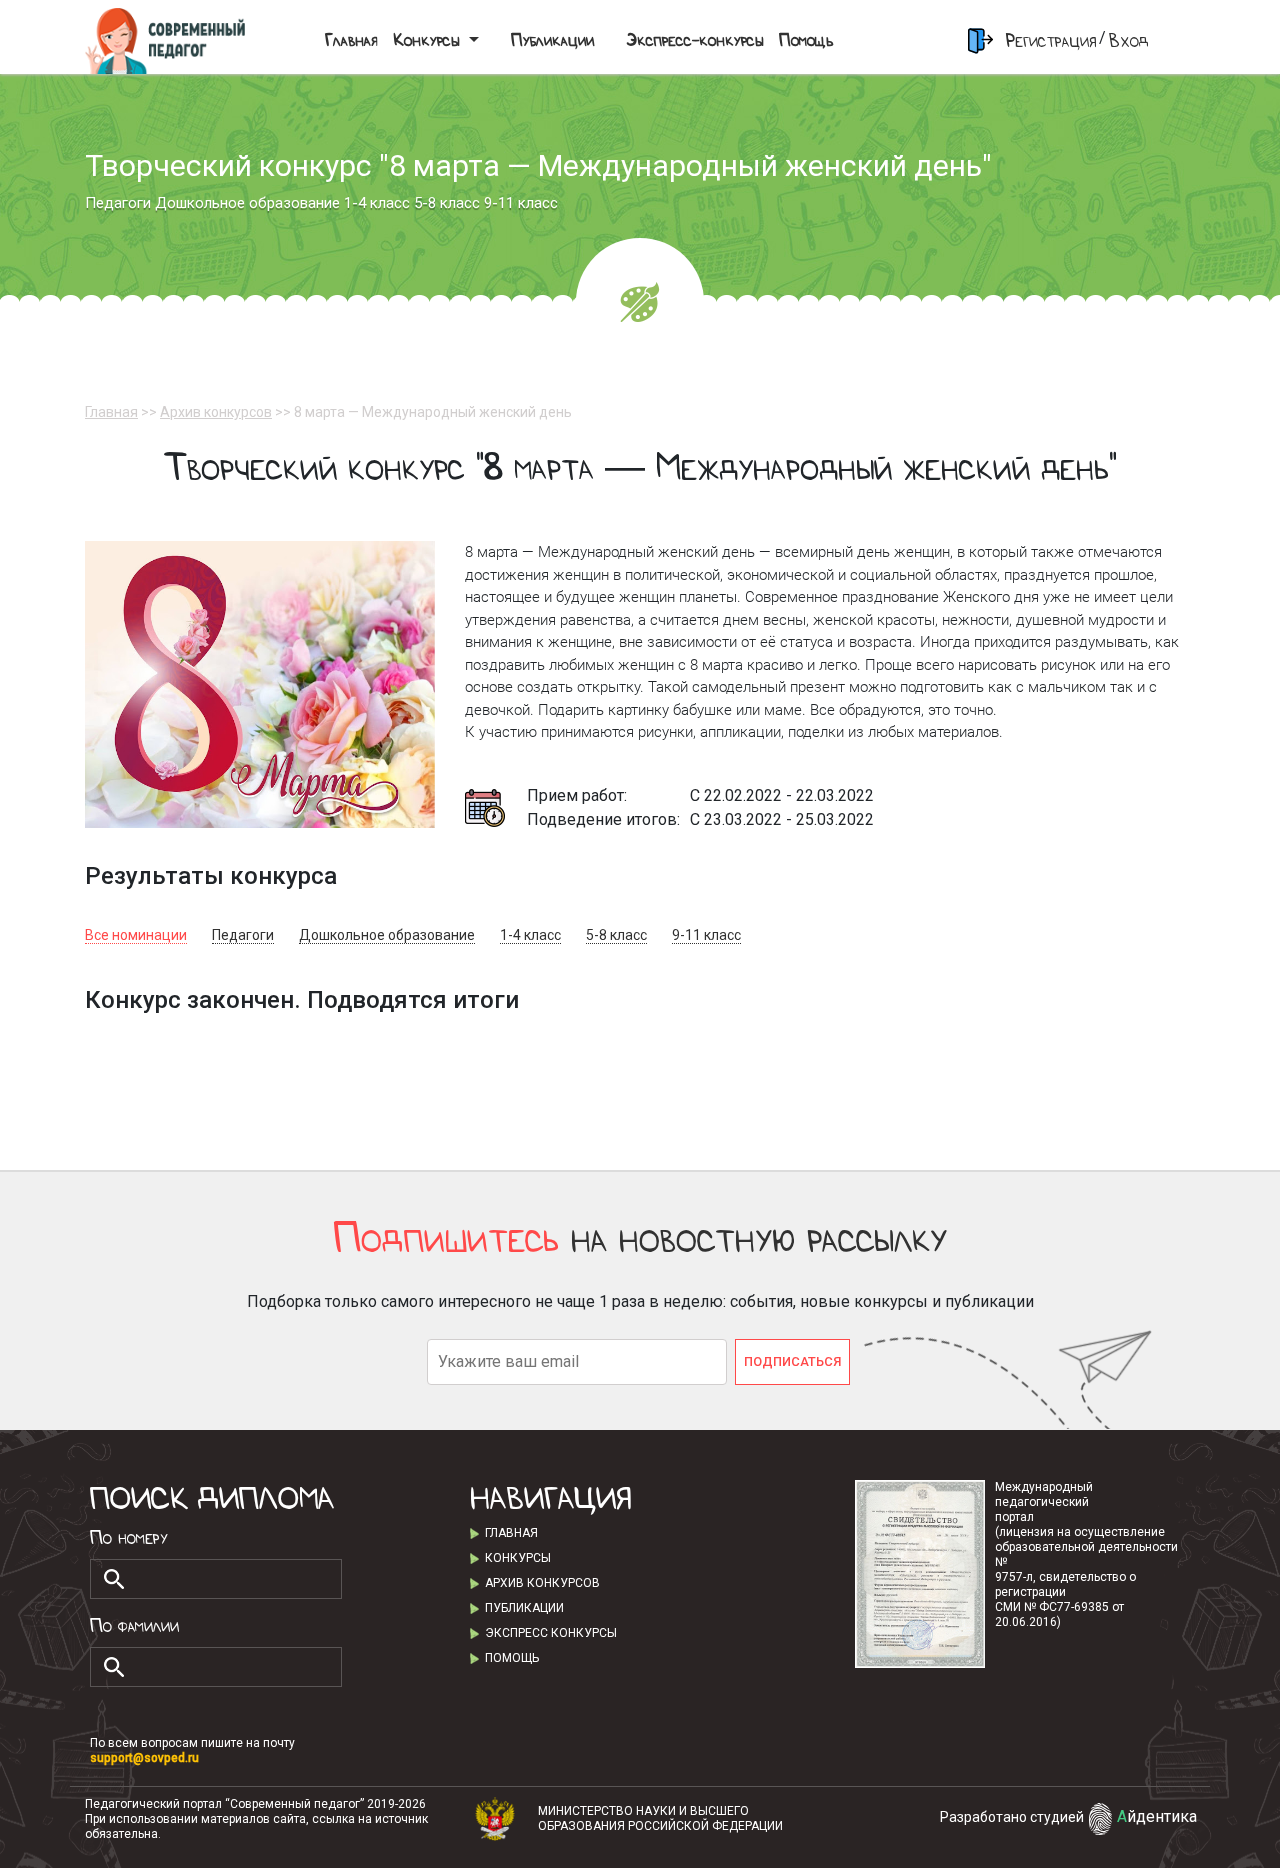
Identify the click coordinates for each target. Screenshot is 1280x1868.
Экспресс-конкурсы (694, 40)
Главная (351, 40)
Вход (1129, 40)
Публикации (552, 40)
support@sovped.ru (144, 1758)
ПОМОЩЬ (512, 1658)
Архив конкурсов (216, 412)
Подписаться (792, 1361)
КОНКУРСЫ (518, 1558)
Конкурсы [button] (428, 40)
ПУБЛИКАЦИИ (524, 1608)
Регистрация (1051, 40)
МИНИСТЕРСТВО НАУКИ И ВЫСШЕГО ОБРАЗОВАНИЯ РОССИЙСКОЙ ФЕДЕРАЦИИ (660, 1818)
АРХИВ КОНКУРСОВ (542, 1583)
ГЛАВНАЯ (511, 1533)
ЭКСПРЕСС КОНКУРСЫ (551, 1633)
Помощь (806, 40)
